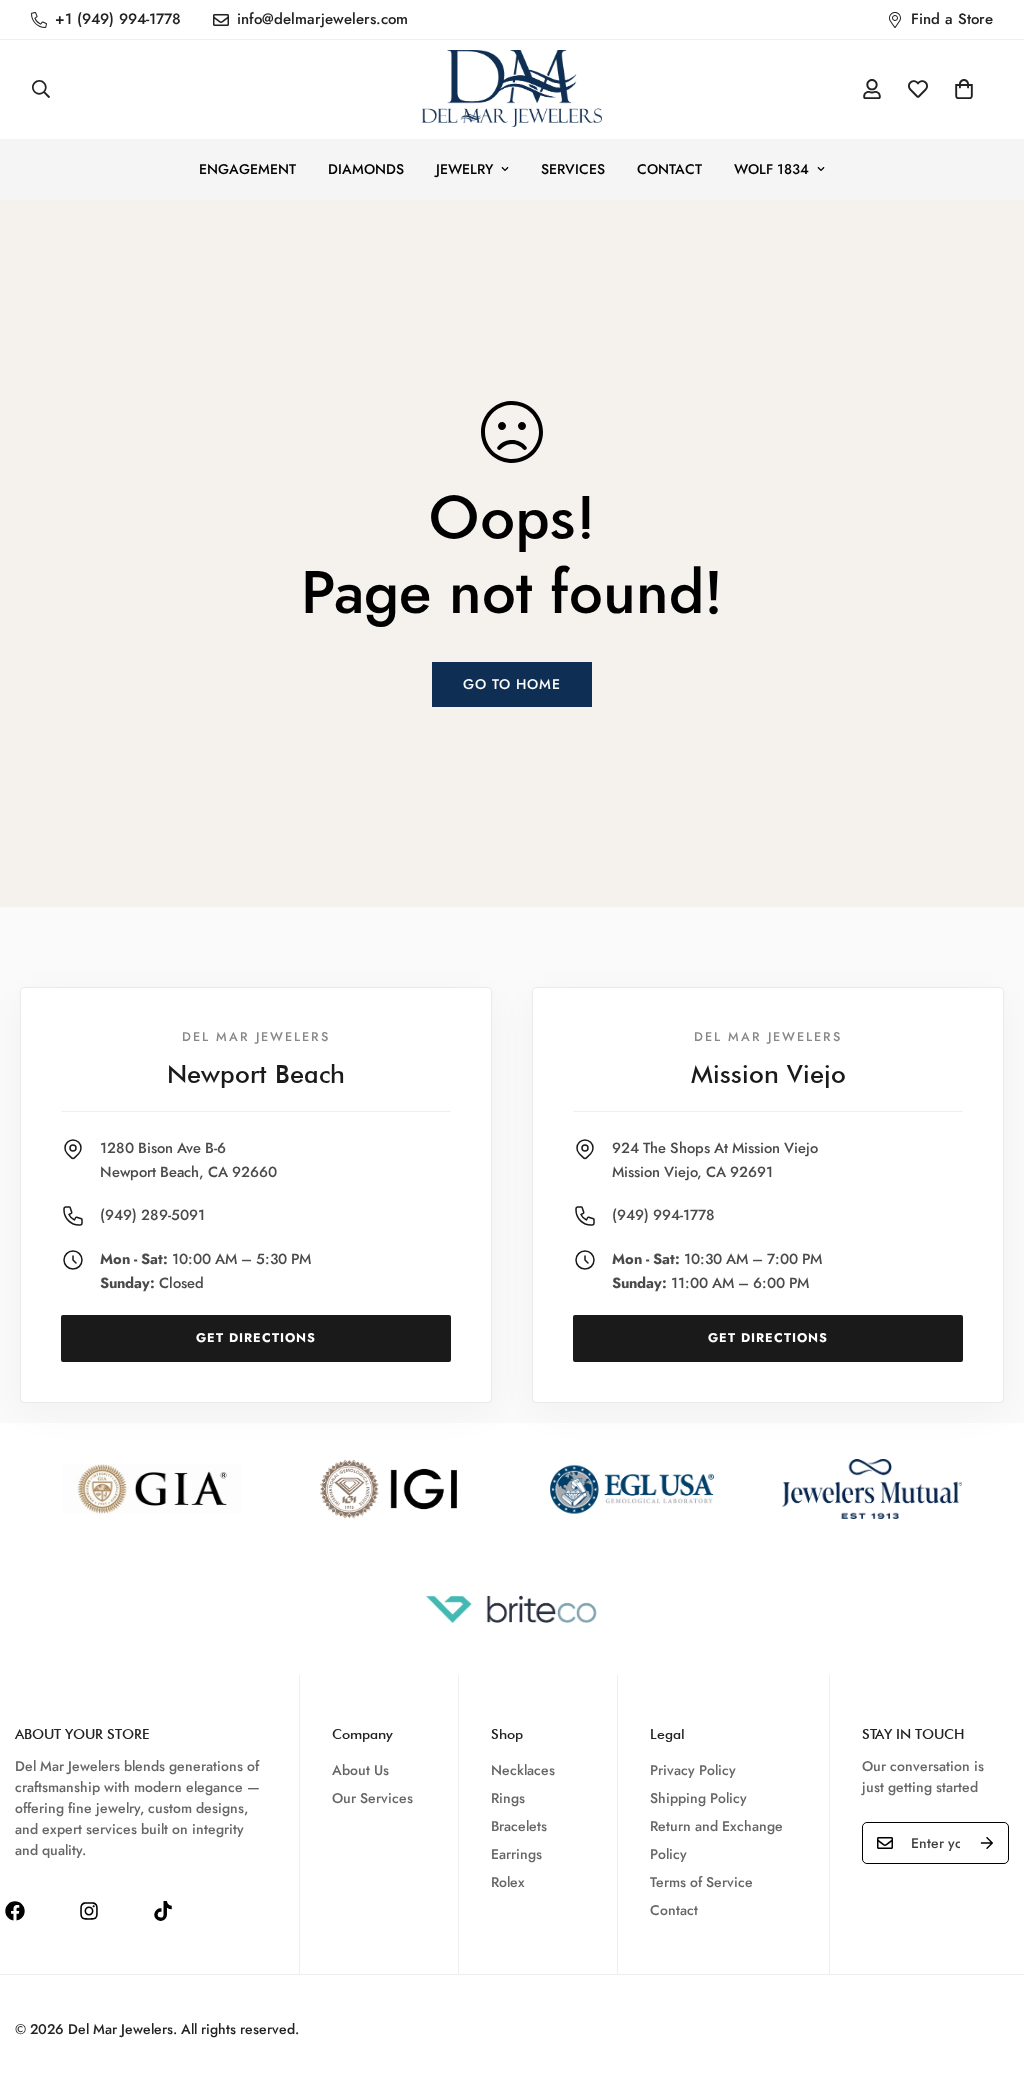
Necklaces (523, 1770)
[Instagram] (89, 1911)
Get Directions (256, 1338)
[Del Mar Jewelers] (512, 89)
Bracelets (519, 1826)
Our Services (372, 1798)
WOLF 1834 (771, 169)
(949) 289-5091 (152, 1215)
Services (573, 169)
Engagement (247, 169)
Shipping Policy (698, 1798)
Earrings (516, 1854)
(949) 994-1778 (663, 1215)
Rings (508, 1798)
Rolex (508, 1882)
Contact (669, 169)
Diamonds (366, 169)
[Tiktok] (163, 1911)
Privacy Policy (693, 1770)
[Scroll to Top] (985, 1987)
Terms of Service (701, 1882)
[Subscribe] (987, 1843)
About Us (360, 1770)
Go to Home (512, 684)
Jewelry (464, 169)
